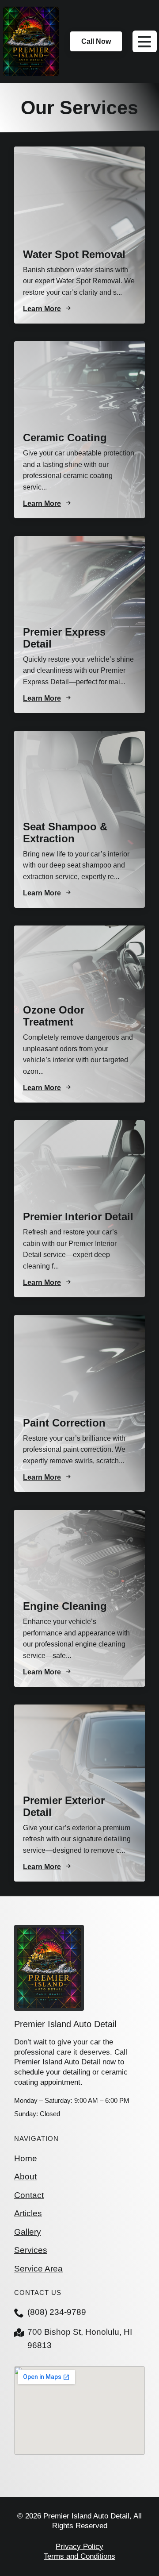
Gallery (28, 2232)
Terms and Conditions (79, 2556)
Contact (29, 2195)
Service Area (38, 2269)
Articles (28, 2213)
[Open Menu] (145, 42)
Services (31, 2250)
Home (26, 2158)
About (25, 2177)
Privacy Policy (79, 2547)
